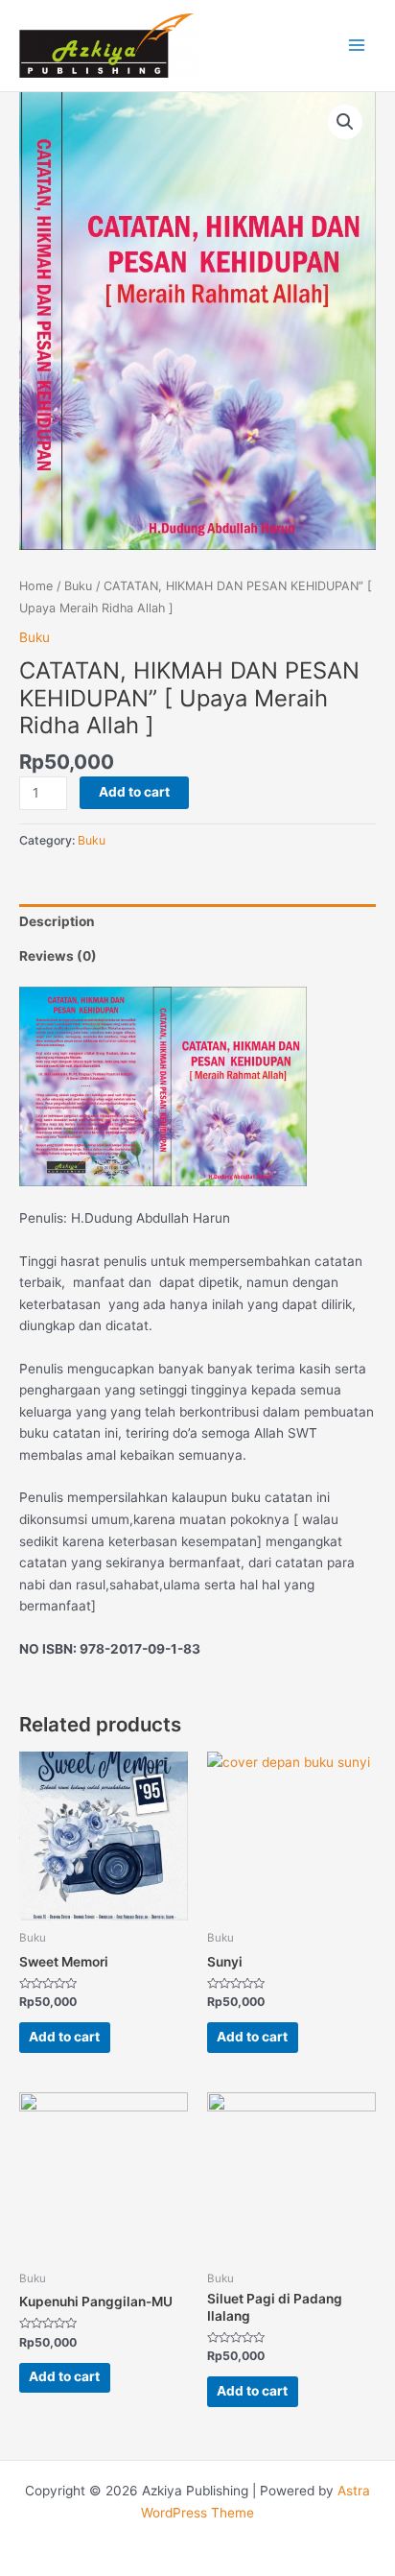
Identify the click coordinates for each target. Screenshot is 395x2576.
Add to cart (134, 792)
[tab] (197, 921)
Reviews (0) (58, 956)
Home (36, 586)
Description (57, 921)
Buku (78, 586)
